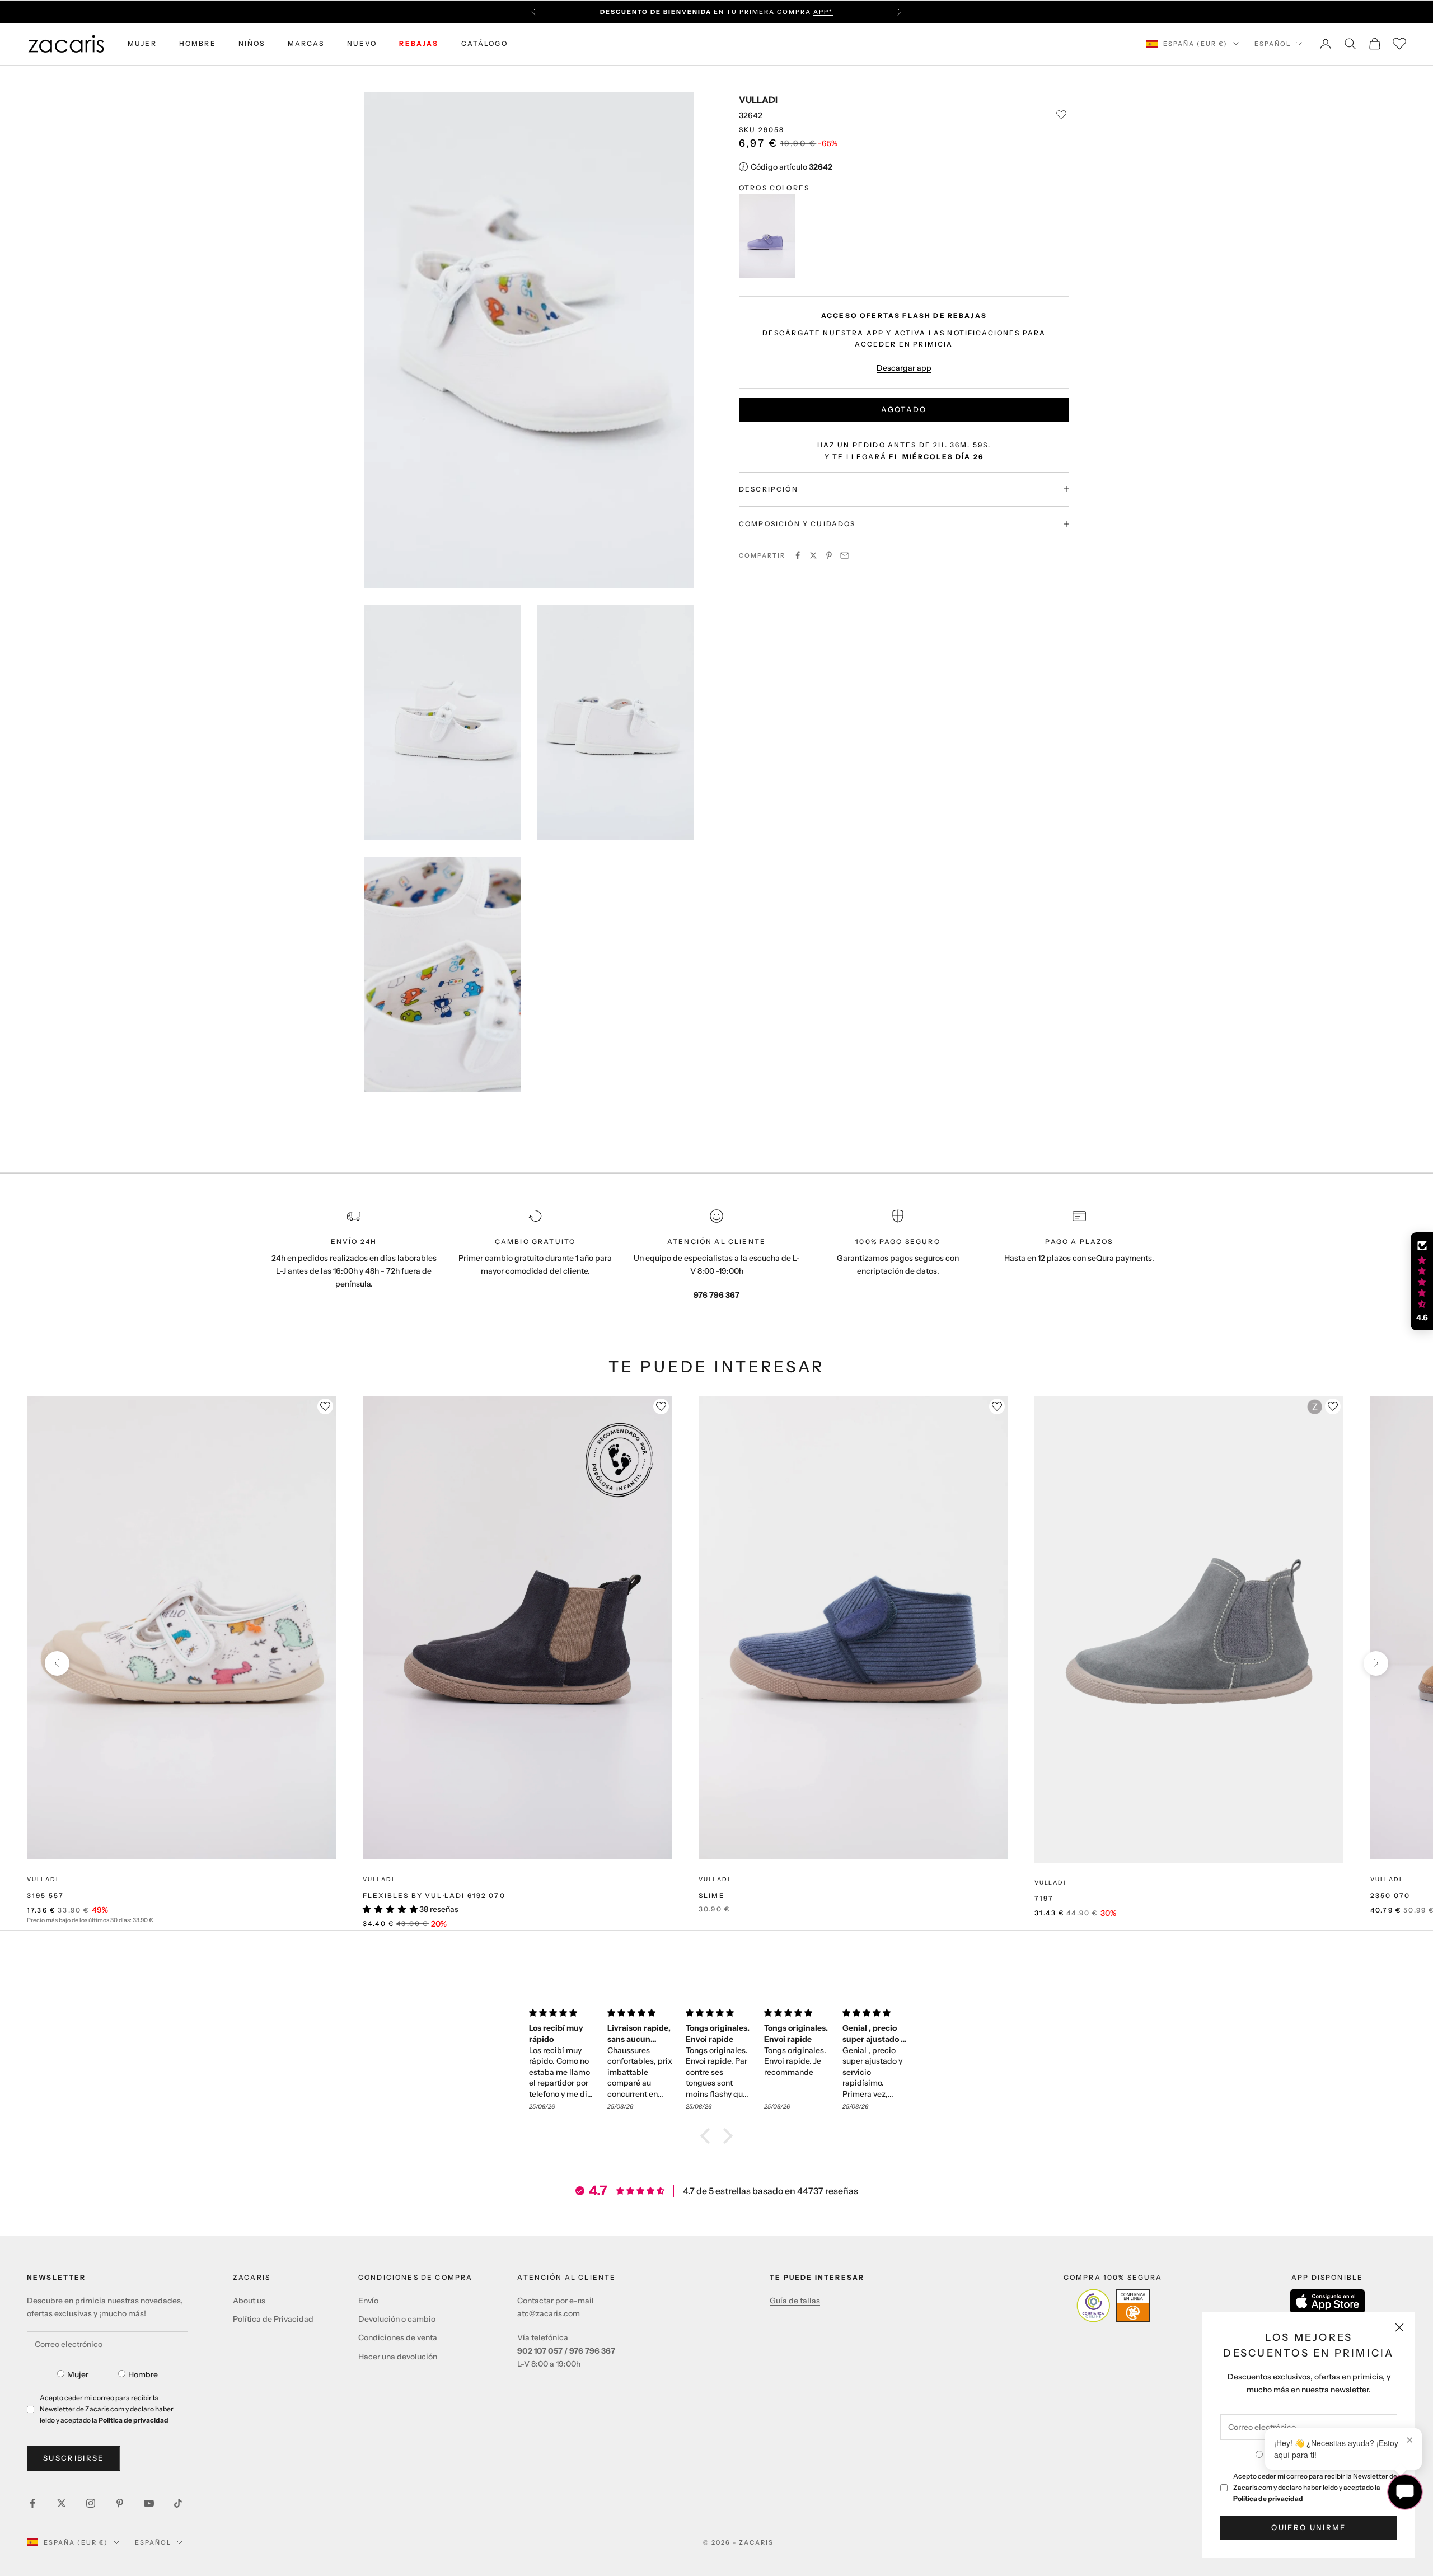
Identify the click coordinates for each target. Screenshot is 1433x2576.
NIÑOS (252, 43)
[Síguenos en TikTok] (178, 2503)
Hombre (143, 2374)
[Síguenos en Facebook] (32, 2503)
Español (1273, 44)
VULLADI (758, 100)
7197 (1044, 1898)
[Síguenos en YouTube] (149, 2503)
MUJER (142, 43)
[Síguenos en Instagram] (91, 2503)
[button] (708, 2136)
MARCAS (306, 43)
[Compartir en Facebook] (798, 555)
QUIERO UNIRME (1308, 2527)
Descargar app (904, 367)
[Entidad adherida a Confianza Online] (1113, 2306)
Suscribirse (74, 2458)
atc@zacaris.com (549, 2313)
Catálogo (484, 43)
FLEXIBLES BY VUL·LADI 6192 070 (434, 1895)
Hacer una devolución (398, 2357)
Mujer (78, 2374)
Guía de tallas (795, 2301)
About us (249, 2301)
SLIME (712, 1895)
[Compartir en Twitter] (813, 555)
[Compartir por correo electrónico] (845, 555)
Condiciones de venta (398, 2337)
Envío (368, 2301)
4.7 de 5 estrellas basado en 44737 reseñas (771, 2191)
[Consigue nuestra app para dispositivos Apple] (1327, 2301)
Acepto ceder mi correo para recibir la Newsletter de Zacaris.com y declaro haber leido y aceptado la (1315, 2487)
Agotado (904, 409)
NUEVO (362, 43)
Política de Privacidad (273, 2319)
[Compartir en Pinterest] (829, 555)
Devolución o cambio (397, 2319)
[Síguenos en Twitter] (62, 2503)
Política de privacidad (1268, 2498)
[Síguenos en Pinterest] (120, 2503)
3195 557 (45, 1895)
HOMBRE (198, 43)
